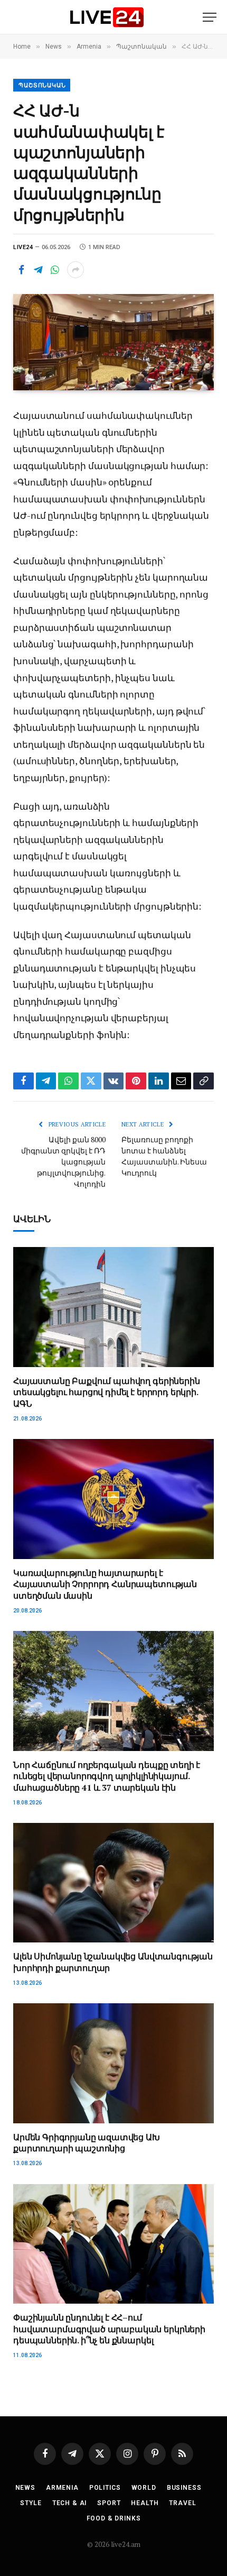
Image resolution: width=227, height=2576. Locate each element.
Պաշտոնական (42, 85)
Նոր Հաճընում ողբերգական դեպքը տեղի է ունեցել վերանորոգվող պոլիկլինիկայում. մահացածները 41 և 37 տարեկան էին (107, 1776)
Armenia (62, 2488)
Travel (182, 2503)
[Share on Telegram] (38, 270)
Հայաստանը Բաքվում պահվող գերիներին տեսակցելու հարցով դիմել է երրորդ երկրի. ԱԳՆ (107, 1392)
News (25, 2488)
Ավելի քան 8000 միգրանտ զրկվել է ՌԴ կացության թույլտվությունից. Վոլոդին (63, 1162)
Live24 (23, 247)
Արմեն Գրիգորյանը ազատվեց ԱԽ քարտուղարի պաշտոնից (87, 2143)
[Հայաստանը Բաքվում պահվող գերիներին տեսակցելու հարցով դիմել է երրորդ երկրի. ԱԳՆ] (113, 1307)
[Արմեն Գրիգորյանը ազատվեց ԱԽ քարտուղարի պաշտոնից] (113, 2063)
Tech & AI (70, 2503)
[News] (107, 17)
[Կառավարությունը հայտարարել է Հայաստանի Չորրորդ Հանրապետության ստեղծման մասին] (113, 1499)
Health (145, 2503)
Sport (109, 2503)
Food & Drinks (114, 2518)
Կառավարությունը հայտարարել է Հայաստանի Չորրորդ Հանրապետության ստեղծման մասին (105, 1584)
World (144, 2488)
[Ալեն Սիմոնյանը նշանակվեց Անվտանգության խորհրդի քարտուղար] (113, 1883)
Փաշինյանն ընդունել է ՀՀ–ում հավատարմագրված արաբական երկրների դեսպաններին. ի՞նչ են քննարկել (109, 2329)
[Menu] (210, 17)
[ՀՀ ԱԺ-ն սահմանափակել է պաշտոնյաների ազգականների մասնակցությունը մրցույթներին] (113, 342)
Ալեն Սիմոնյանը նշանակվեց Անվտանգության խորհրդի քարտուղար (113, 1962)
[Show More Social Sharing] (75, 270)
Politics (105, 2488)
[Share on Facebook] (21, 270)
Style (31, 2503)
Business (184, 2488)
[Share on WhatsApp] (55, 270)
